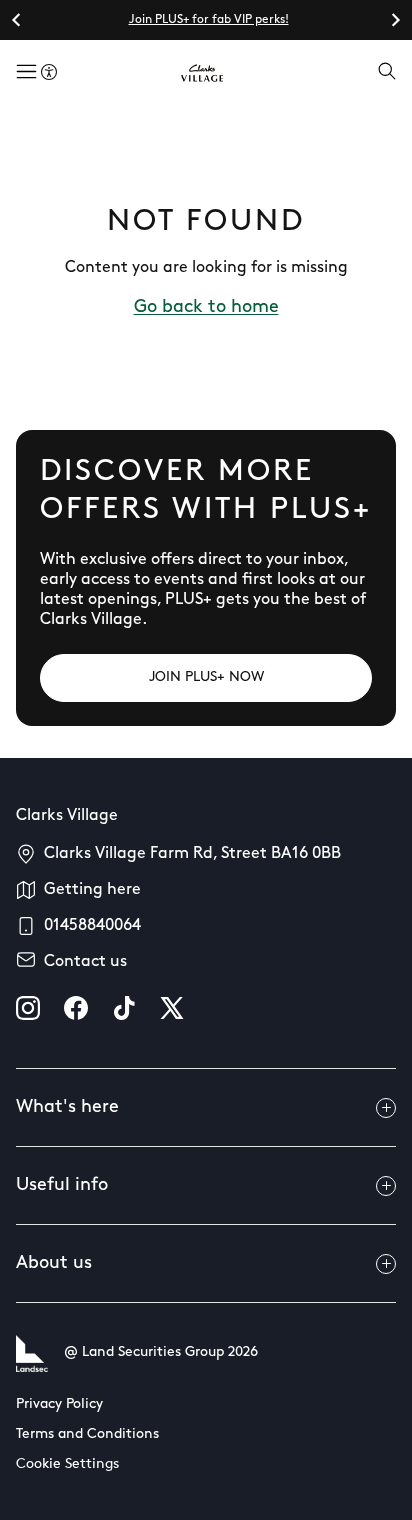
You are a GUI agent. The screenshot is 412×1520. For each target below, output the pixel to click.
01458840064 (92, 926)
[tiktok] (124, 1008)
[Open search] (387, 73)
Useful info (62, 1186)
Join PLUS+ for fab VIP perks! (209, 20)
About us (54, 1264)
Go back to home (206, 308)
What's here (67, 1108)
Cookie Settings (67, 1464)
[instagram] (28, 1008)
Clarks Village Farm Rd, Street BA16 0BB (192, 854)
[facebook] (76, 1008)
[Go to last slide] (17, 20)
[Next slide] (395, 20)
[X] (172, 1008)
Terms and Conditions (87, 1434)
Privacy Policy (59, 1404)
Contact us (85, 962)
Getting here (92, 890)
